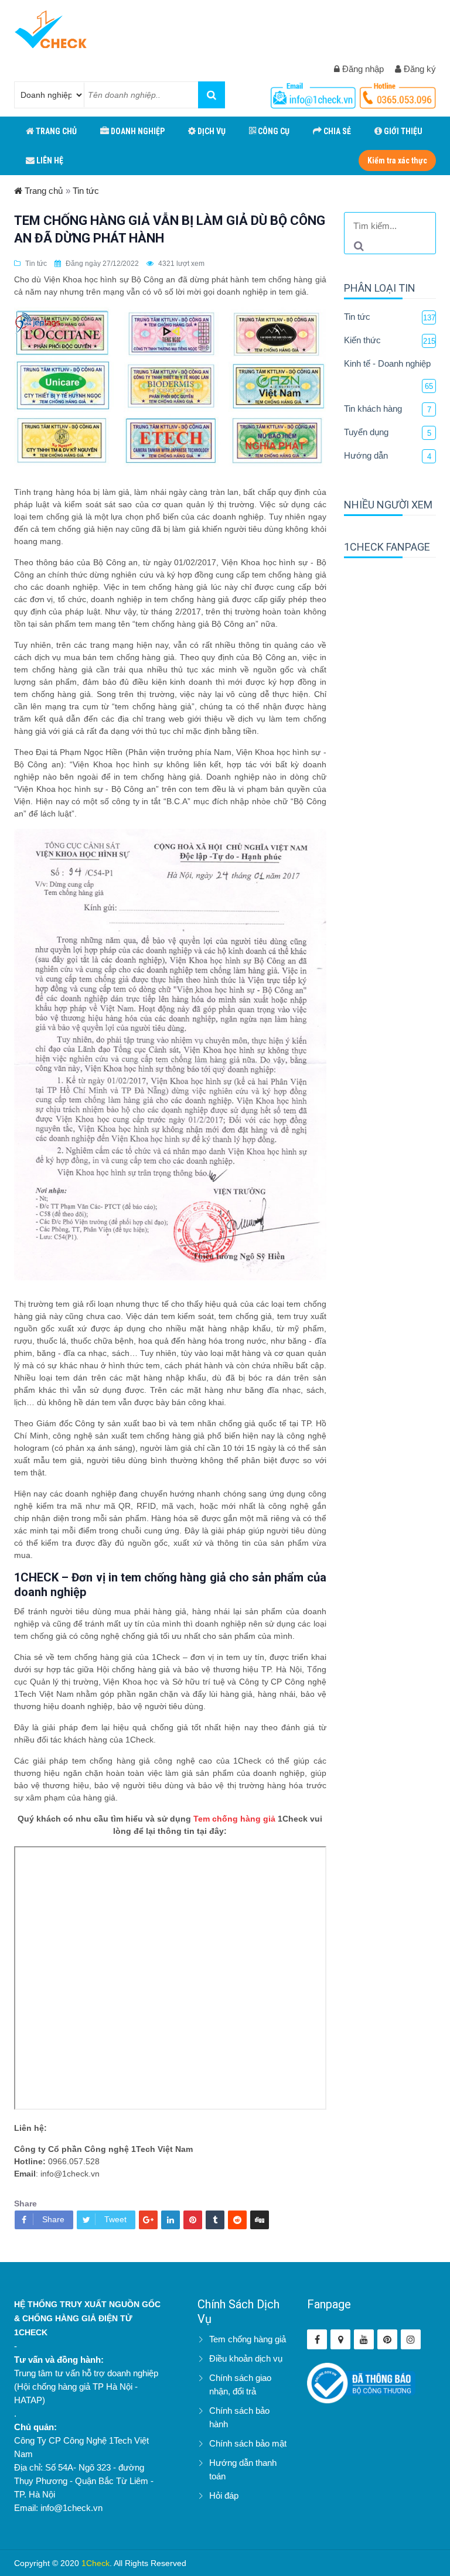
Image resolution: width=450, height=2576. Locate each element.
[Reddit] (237, 2220)
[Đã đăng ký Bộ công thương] (361, 2382)
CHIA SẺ (336, 131)
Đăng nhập (362, 69)
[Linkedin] (171, 2220)
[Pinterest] (193, 2220)
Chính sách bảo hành (239, 2417)
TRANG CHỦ (55, 131)
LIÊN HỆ (49, 160)
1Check (96, 2563)
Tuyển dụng (366, 432)
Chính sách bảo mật (248, 2443)
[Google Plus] (148, 2220)
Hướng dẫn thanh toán (243, 2469)
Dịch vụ (211, 131)
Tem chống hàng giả (234, 1819)
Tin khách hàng (373, 409)
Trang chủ (42, 191)
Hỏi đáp (224, 2495)
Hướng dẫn (366, 455)
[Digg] (260, 2220)
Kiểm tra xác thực (397, 160)
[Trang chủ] (51, 29)
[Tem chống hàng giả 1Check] (340, 2339)
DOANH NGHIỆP (137, 131)
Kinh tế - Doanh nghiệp (387, 363)
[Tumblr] (215, 2220)
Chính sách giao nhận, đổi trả (240, 2384)
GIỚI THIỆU (402, 131)
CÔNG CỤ (273, 131)
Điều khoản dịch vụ (246, 2358)
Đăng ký (419, 69)
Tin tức (86, 191)
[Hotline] (315, 93)
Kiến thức (362, 340)
